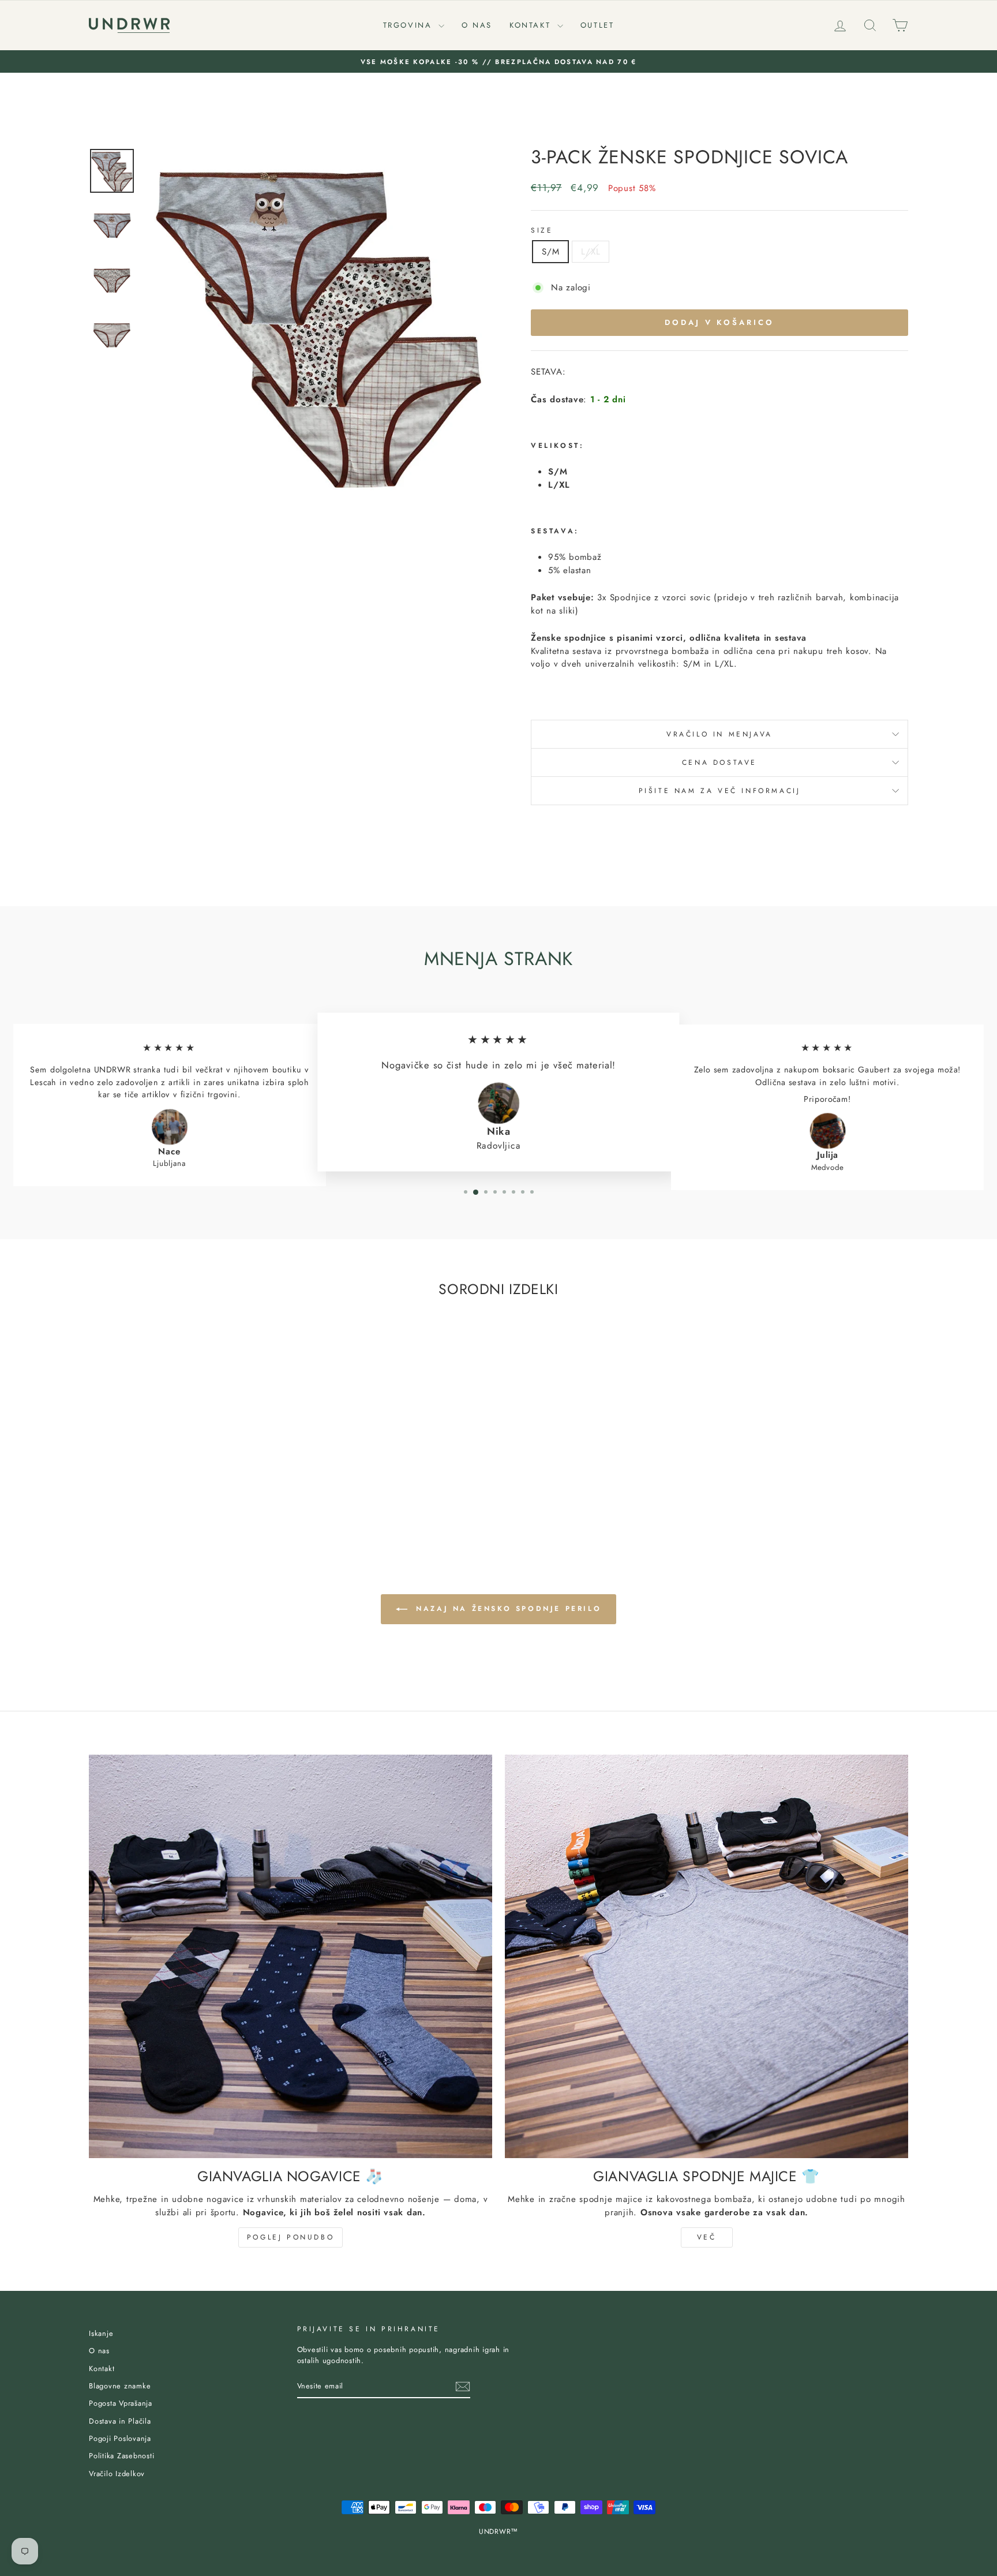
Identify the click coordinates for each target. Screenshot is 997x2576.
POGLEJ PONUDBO (291, 2237)
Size (542, 230)
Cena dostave (719, 762)
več (707, 2237)
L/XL (591, 252)
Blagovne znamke (120, 2386)
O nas (477, 25)
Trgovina (409, 25)
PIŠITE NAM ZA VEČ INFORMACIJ (720, 791)
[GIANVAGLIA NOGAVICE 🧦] (291, 1956)
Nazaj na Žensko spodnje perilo (507, 1609)
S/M (550, 252)
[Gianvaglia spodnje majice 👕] (706, 1956)
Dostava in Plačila (120, 2421)
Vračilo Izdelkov (117, 2474)
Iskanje (101, 2333)
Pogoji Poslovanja (120, 2438)
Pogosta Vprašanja (121, 2403)
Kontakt (532, 25)
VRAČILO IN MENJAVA (719, 734)
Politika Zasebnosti (121, 2456)
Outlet (597, 25)
